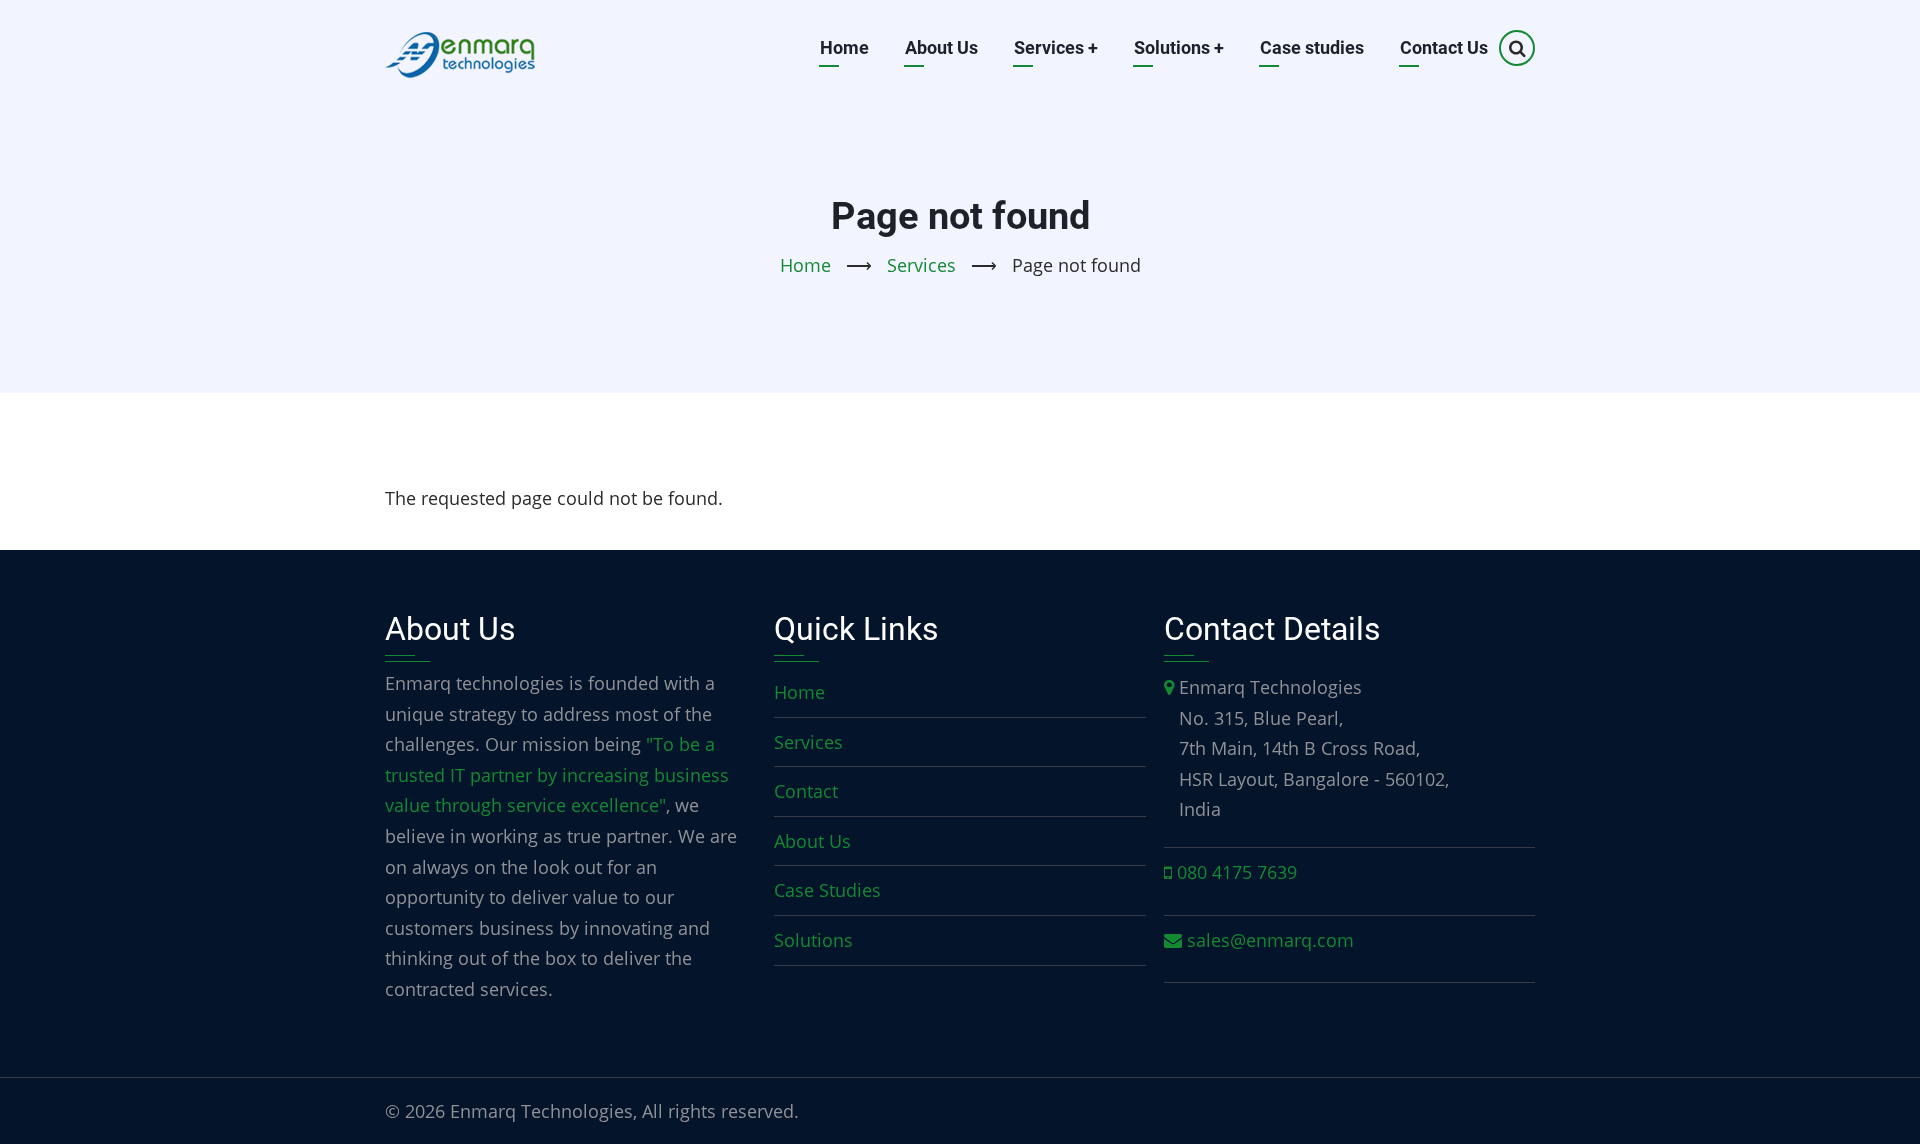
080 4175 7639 (1237, 872)
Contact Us (1444, 47)
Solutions (1179, 47)
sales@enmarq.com (1270, 940)
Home (844, 47)
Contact (806, 791)
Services (1056, 47)
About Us (941, 47)
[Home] (460, 48)
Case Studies (827, 890)
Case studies (1312, 47)
